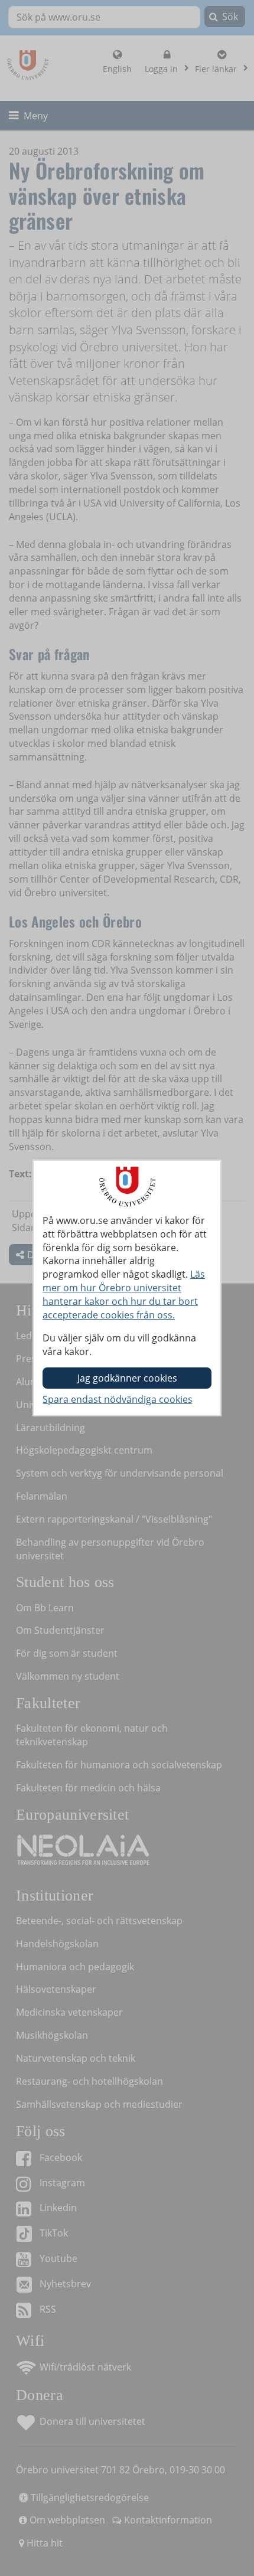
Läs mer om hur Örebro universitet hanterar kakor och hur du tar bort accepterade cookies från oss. (124, 1294)
